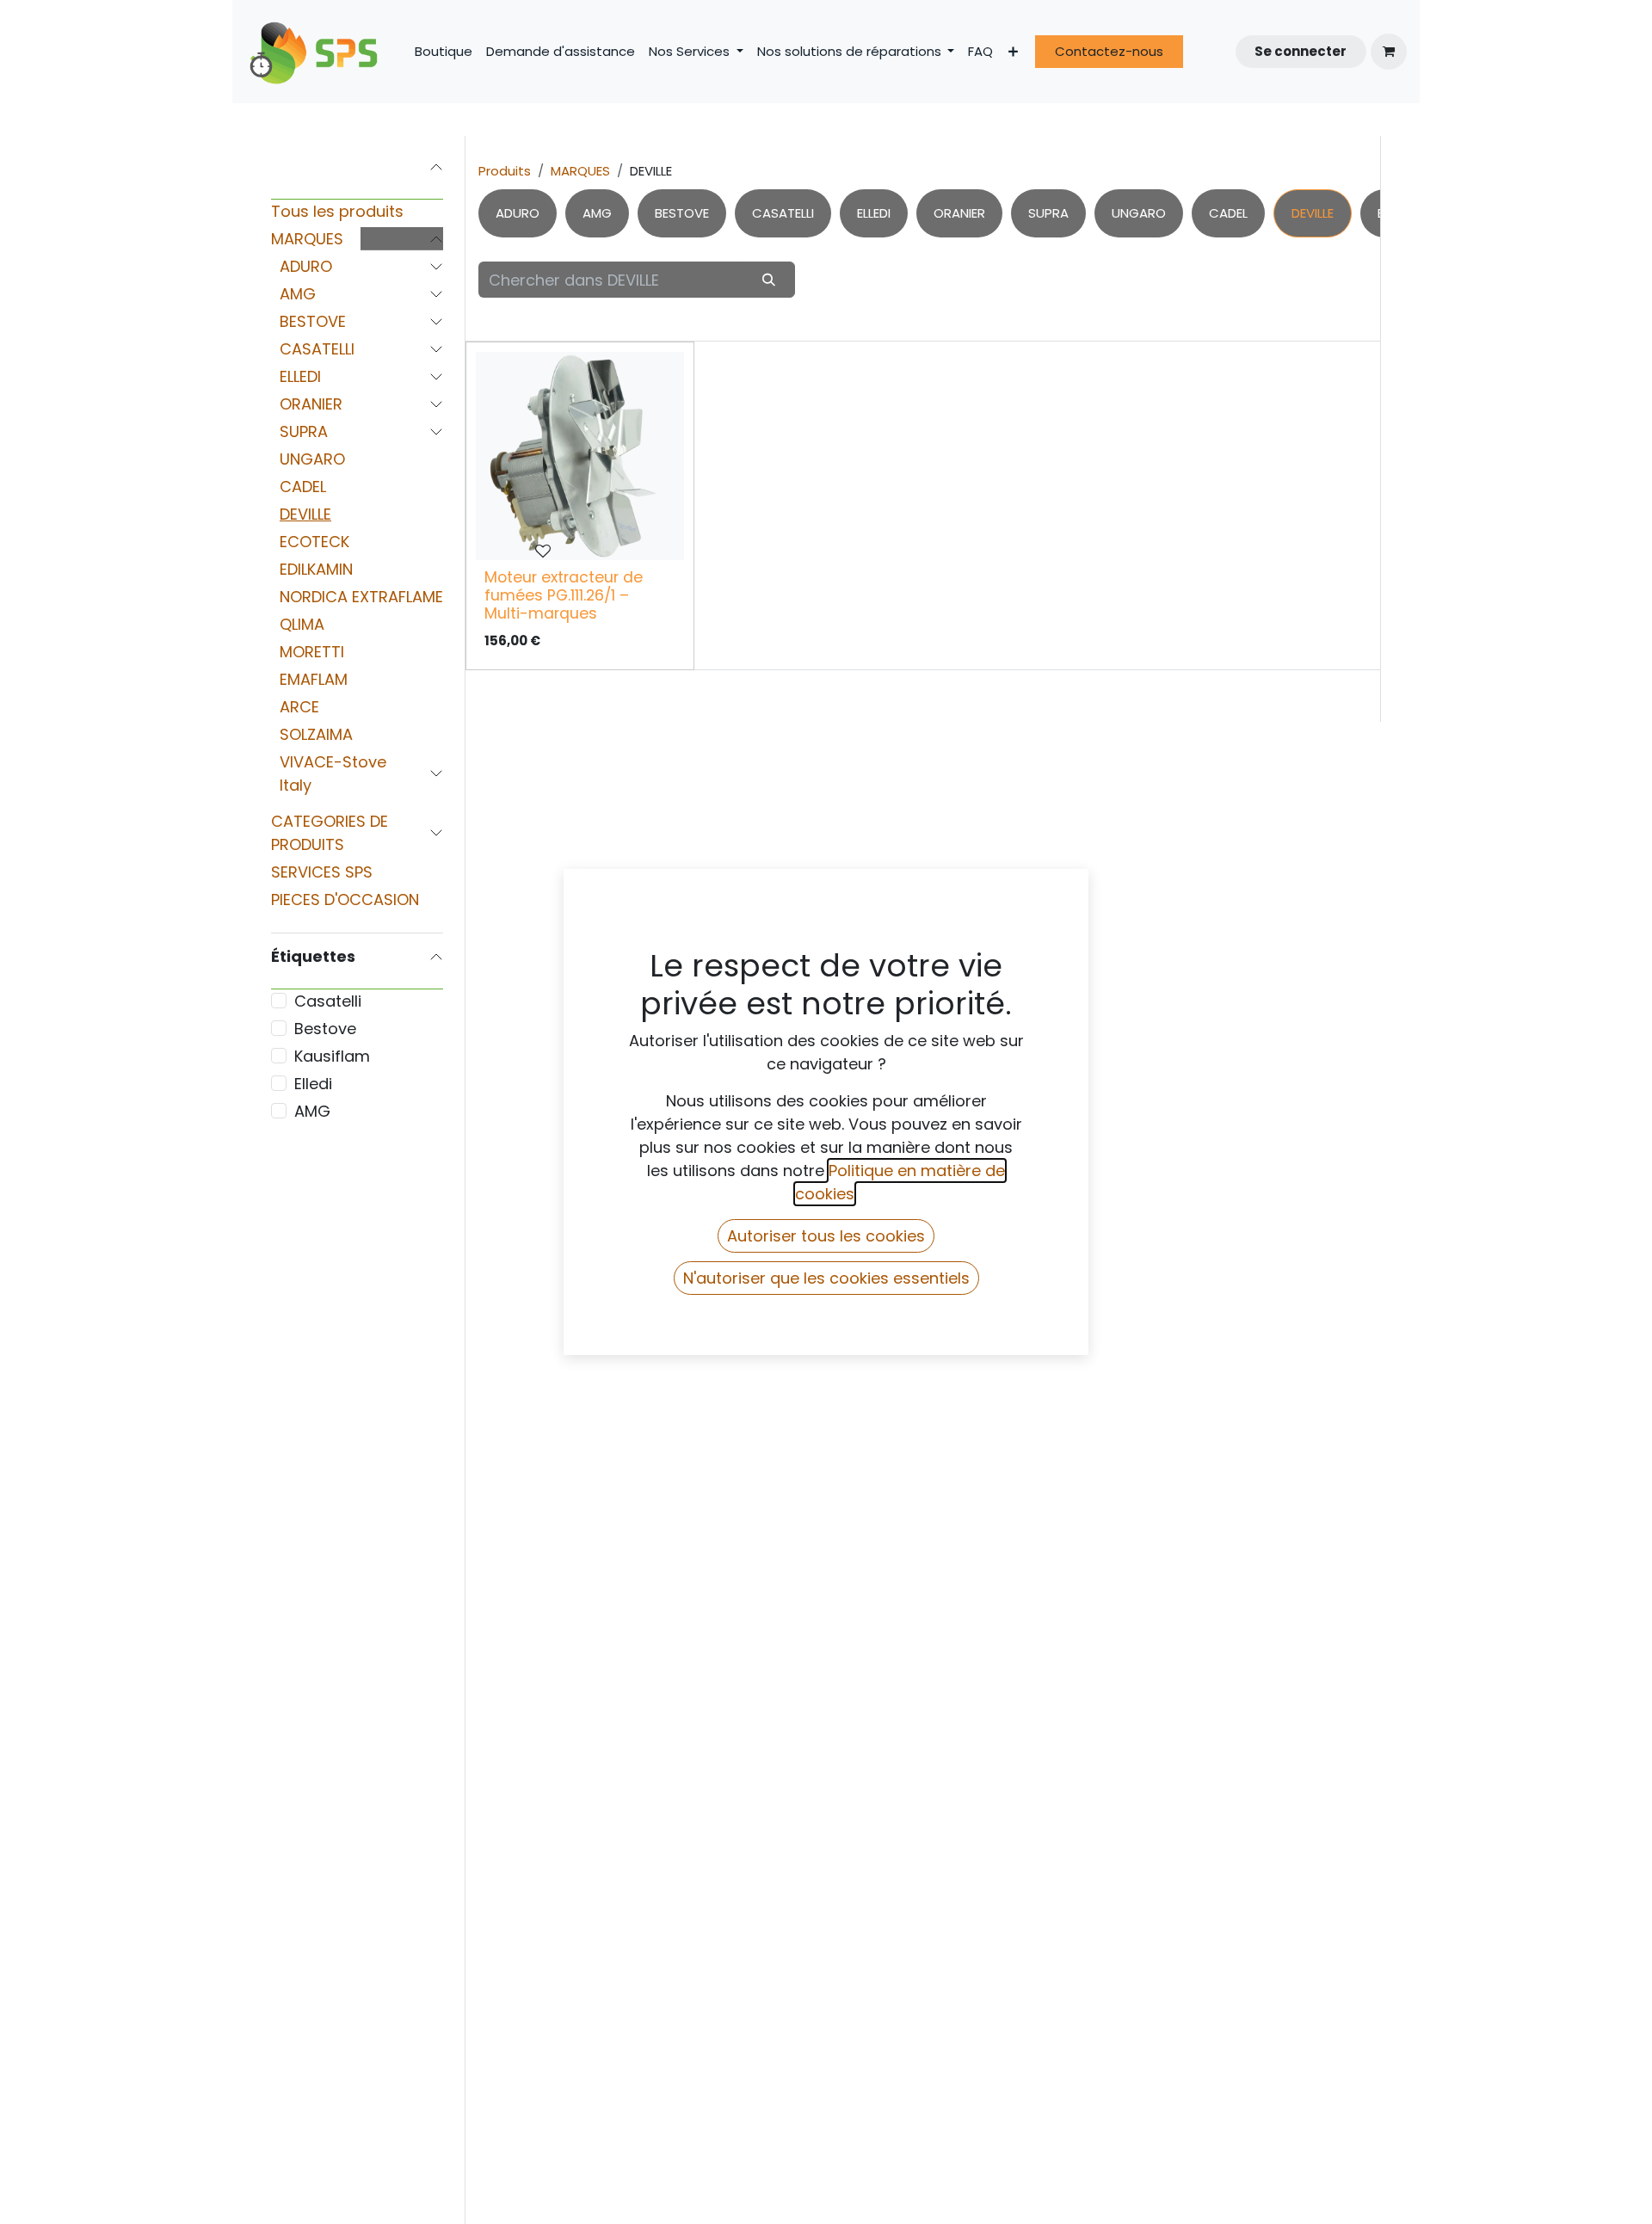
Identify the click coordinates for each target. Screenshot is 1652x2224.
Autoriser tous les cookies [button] (826, 1236)
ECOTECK (314, 542)
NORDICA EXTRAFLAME (361, 597)
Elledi (313, 1084)
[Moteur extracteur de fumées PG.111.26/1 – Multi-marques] (580, 456)
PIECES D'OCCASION (345, 899)
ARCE (299, 707)
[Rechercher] (769, 279)
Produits (505, 171)
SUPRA (304, 431)
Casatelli (328, 1001)
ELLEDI (300, 376)
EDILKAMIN (316, 569)
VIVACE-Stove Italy (333, 773)
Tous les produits (337, 211)
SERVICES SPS (322, 872)
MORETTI (312, 652)
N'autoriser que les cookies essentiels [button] (826, 1278)
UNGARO (312, 459)
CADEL (303, 487)
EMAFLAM (314, 679)
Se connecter (1301, 51)
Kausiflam (332, 1056)
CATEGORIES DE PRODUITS (330, 833)
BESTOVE (313, 321)
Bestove (325, 1029)
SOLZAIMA (316, 734)
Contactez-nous (1109, 51)
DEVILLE (305, 514)
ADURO (306, 266)
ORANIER (311, 404)
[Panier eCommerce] (1389, 52)
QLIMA (302, 624)
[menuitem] (444, 52)
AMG (298, 294)
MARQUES (307, 239)
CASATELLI (317, 349)
